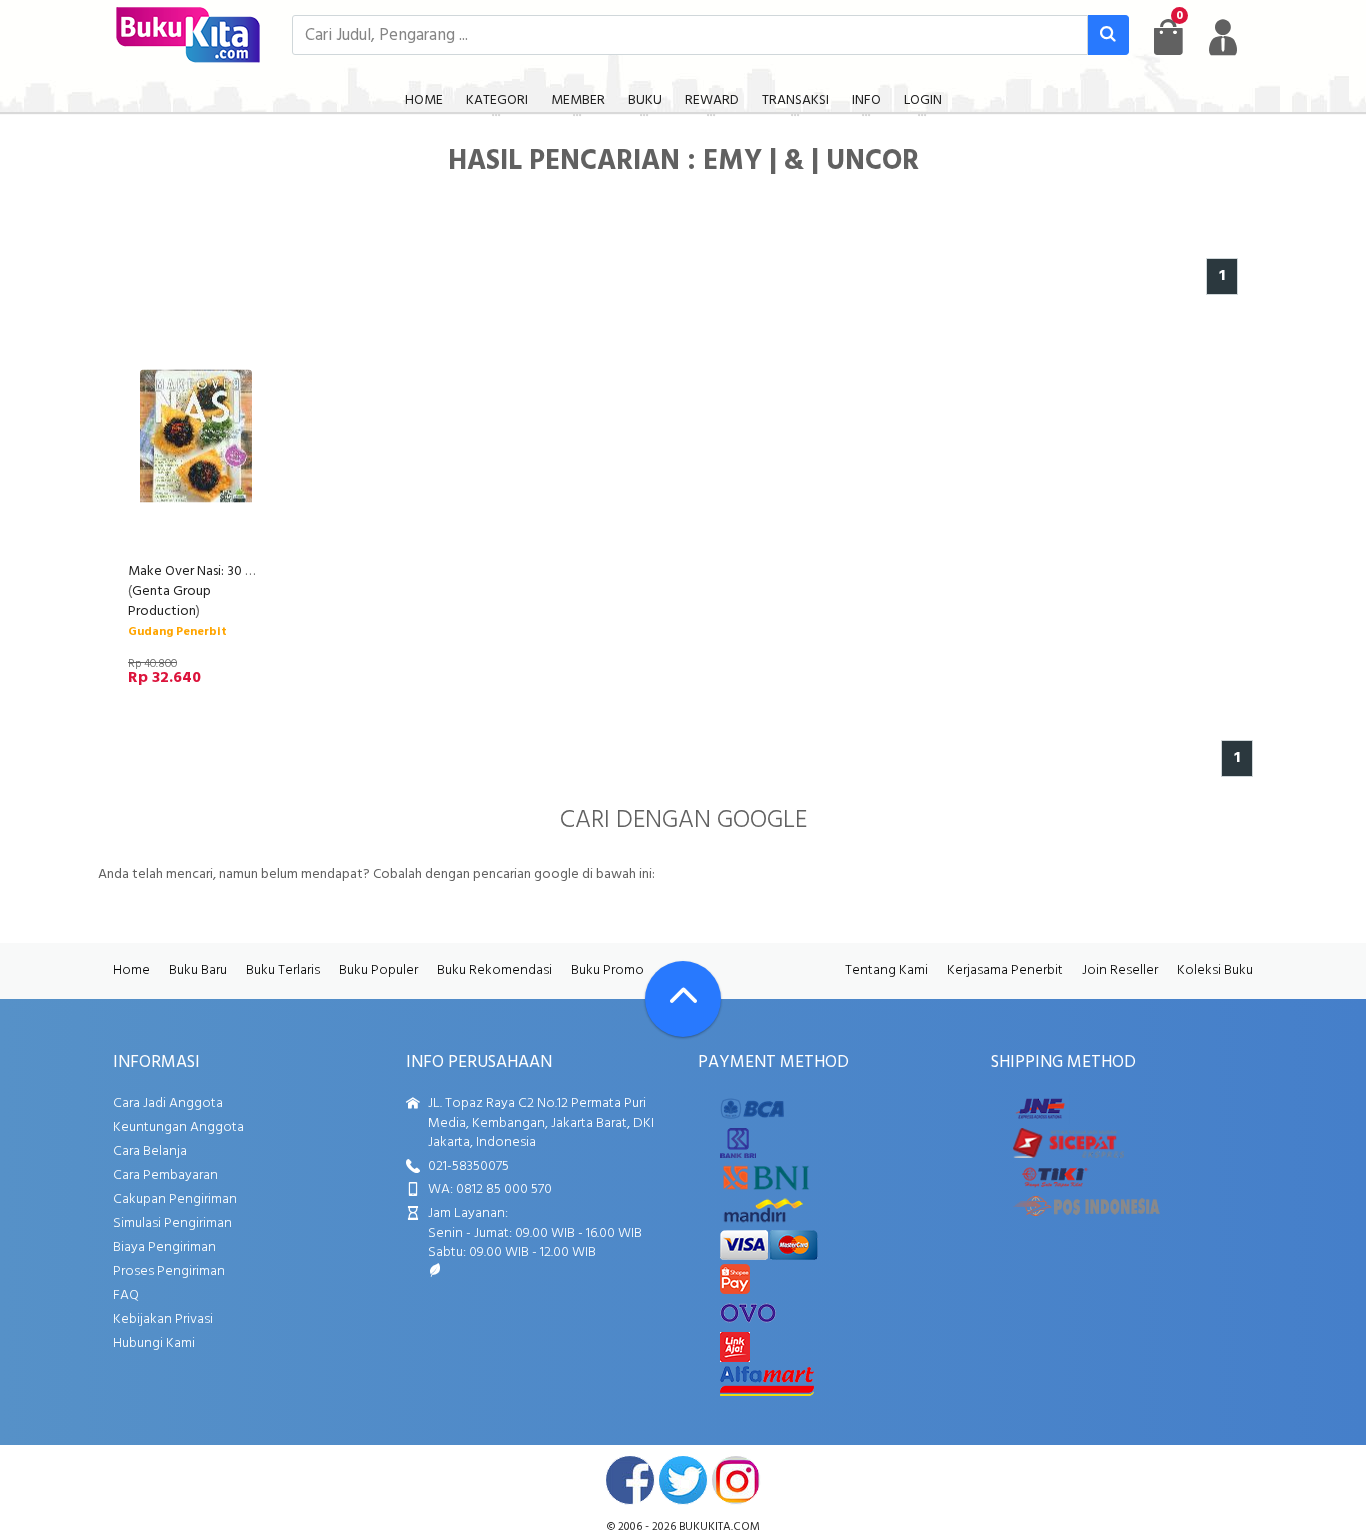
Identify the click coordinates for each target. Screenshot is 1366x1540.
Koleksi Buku (1215, 970)
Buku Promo (607, 970)
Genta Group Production (169, 601)
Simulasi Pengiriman (172, 1223)
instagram (736, 1480)
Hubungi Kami (154, 1343)
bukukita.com (719, 1527)
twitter (683, 1480)
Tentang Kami (886, 970)
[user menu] (1223, 37)
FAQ (126, 1295)
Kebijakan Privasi (163, 1319)
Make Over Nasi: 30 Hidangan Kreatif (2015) (255, 571)
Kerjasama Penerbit (1005, 970)
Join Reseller (1120, 970)
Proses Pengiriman (169, 1271)
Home (131, 970)
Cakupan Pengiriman (175, 1199)
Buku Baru (198, 970)
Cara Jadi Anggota (168, 1103)
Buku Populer (378, 970)
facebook (630, 1480)
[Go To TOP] (683, 999)
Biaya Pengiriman (164, 1247)
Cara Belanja (150, 1151)
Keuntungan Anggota (178, 1127)
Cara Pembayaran (165, 1175)
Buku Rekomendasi (494, 970)
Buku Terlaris (283, 970)
